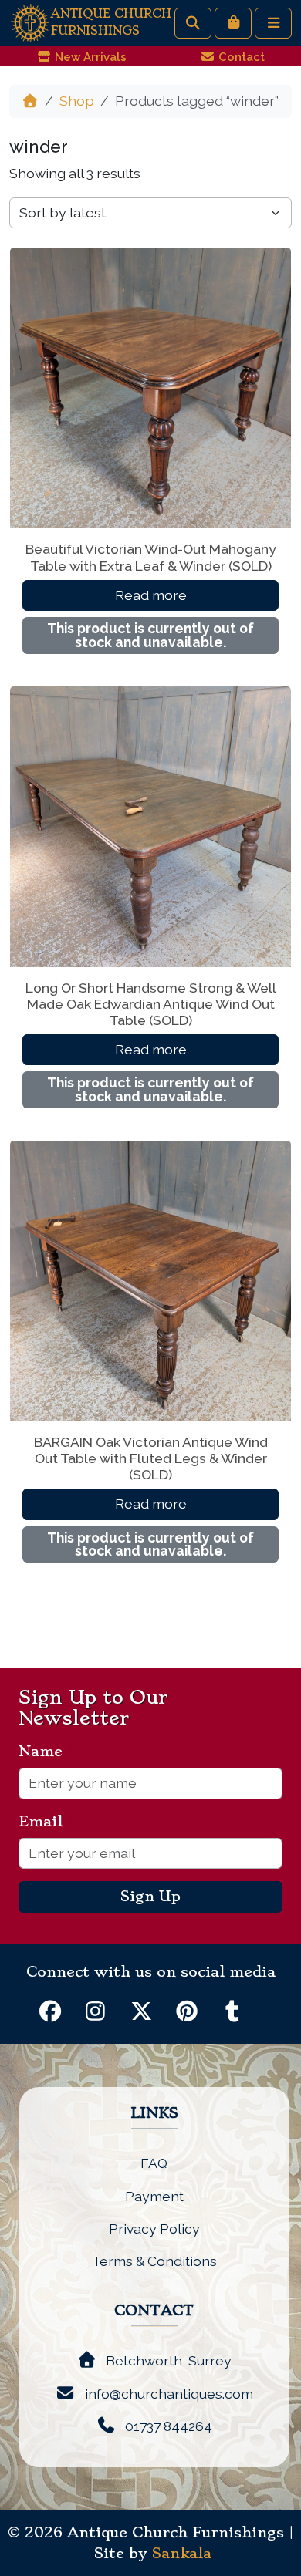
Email (47, 1822)
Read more (151, 595)
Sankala (182, 2554)
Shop (77, 101)
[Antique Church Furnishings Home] (30, 22)
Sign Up (150, 1897)
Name (47, 1752)
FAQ (154, 2163)
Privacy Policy (154, 2229)
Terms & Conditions (154, 2261)
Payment (154, 2196)
